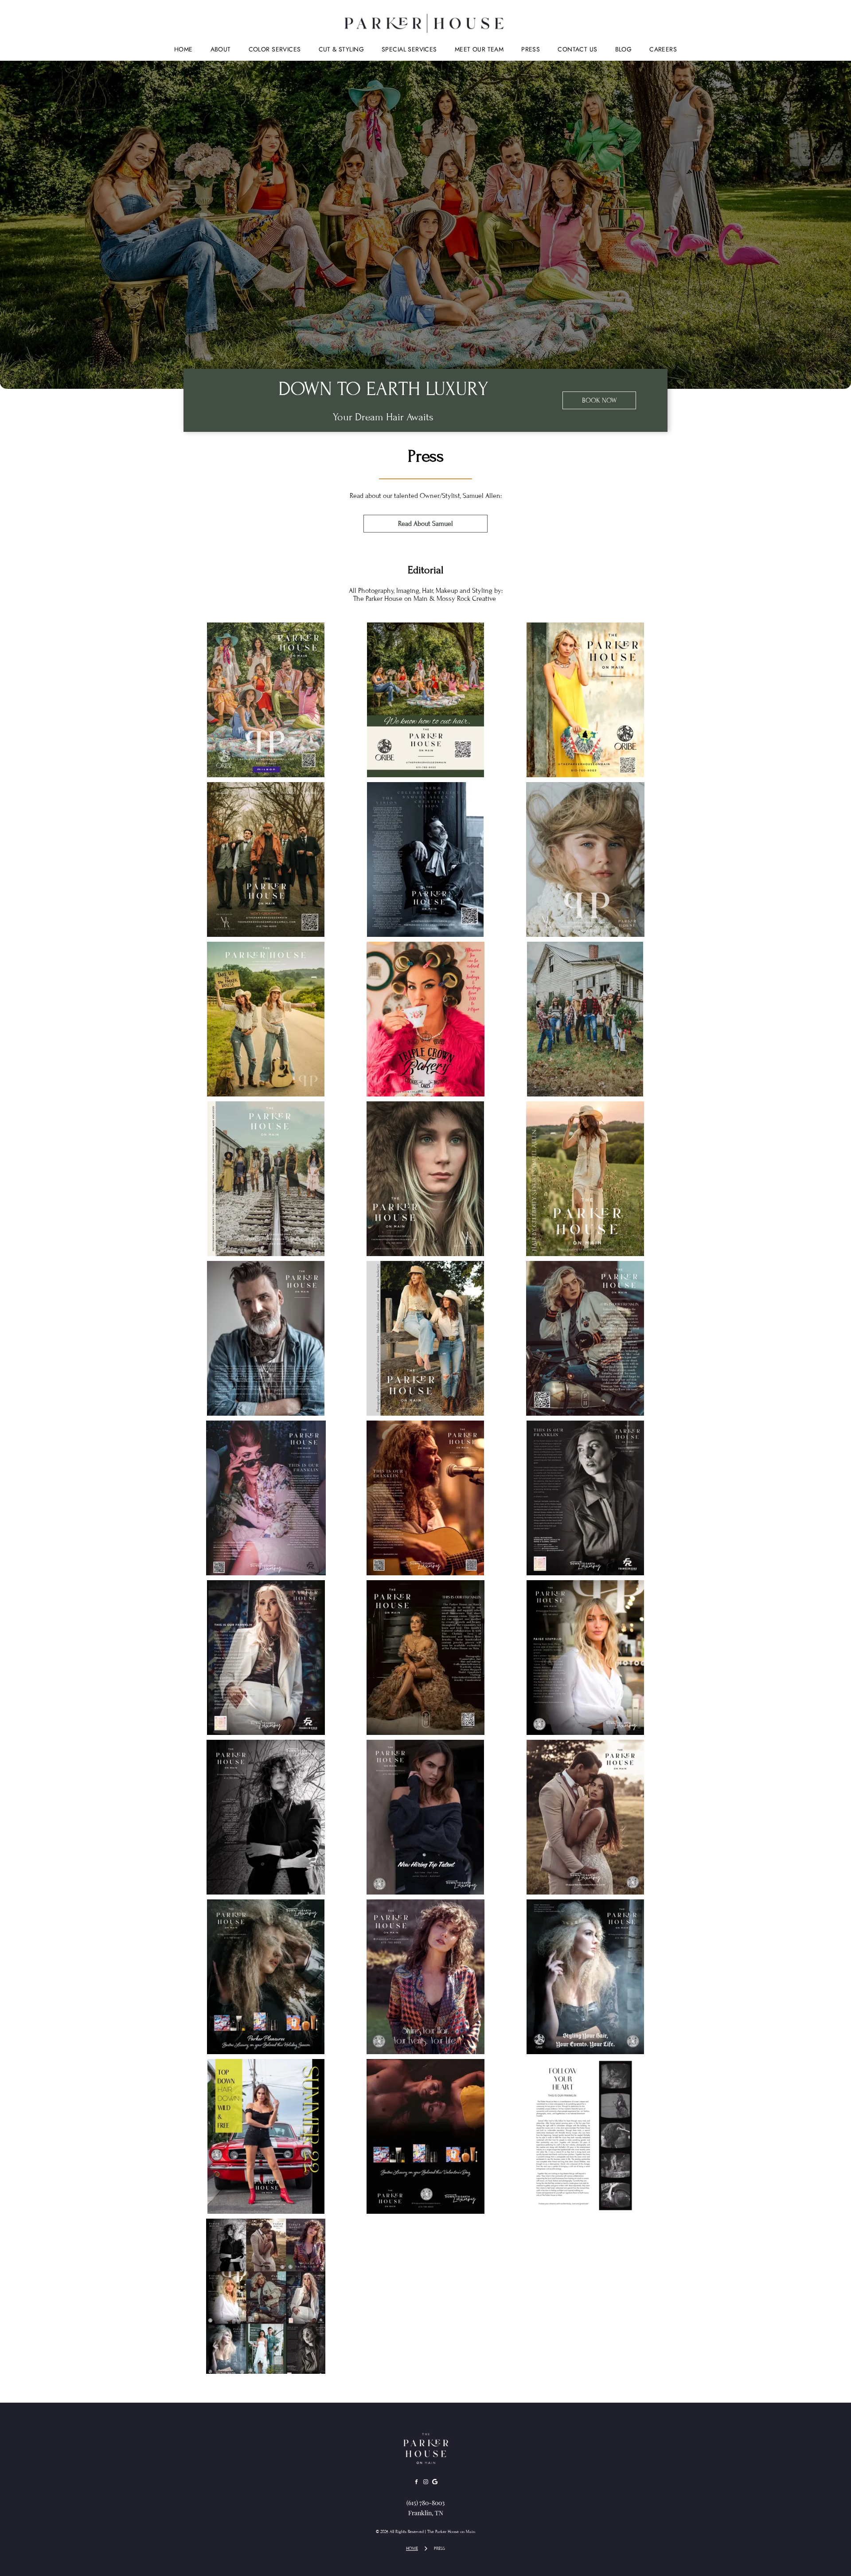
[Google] (435, 2483)
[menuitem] (183, 49)
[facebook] (416, 2483)
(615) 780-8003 (425, 2503)
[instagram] (425, 2483)
